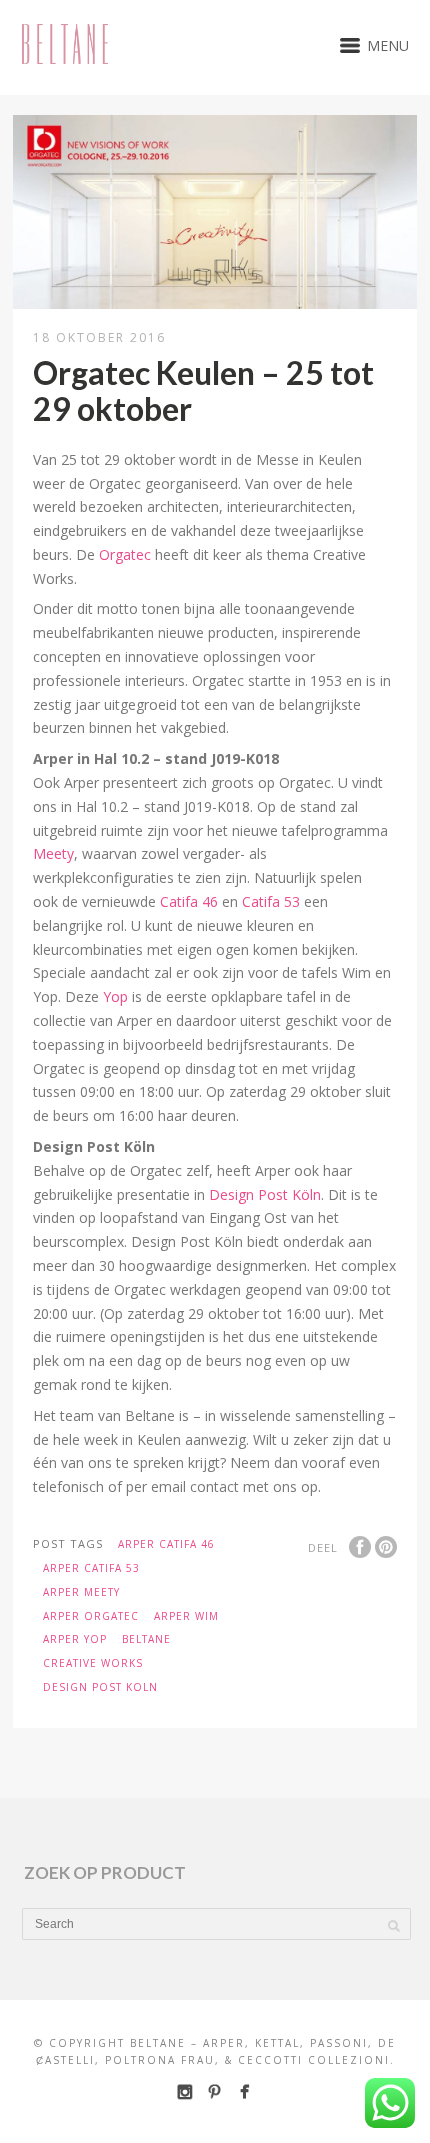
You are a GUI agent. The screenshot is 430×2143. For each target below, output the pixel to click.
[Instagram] (184, 2091)
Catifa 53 (271, 901)
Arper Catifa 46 (166, 1544)
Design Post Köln (265, 1194)
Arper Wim (186, 1616)
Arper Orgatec (91, 1616)
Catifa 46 (189, 901)
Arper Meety (81, 1592)
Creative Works (93, 1663)
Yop (115, 996)
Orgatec (125, 554)
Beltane (146, 1639)
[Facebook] (244, 2091)
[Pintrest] (214, 2091)
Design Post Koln (100, 1687)
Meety (53, 853)
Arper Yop (75, 1639)
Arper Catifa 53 (91, 1568)
